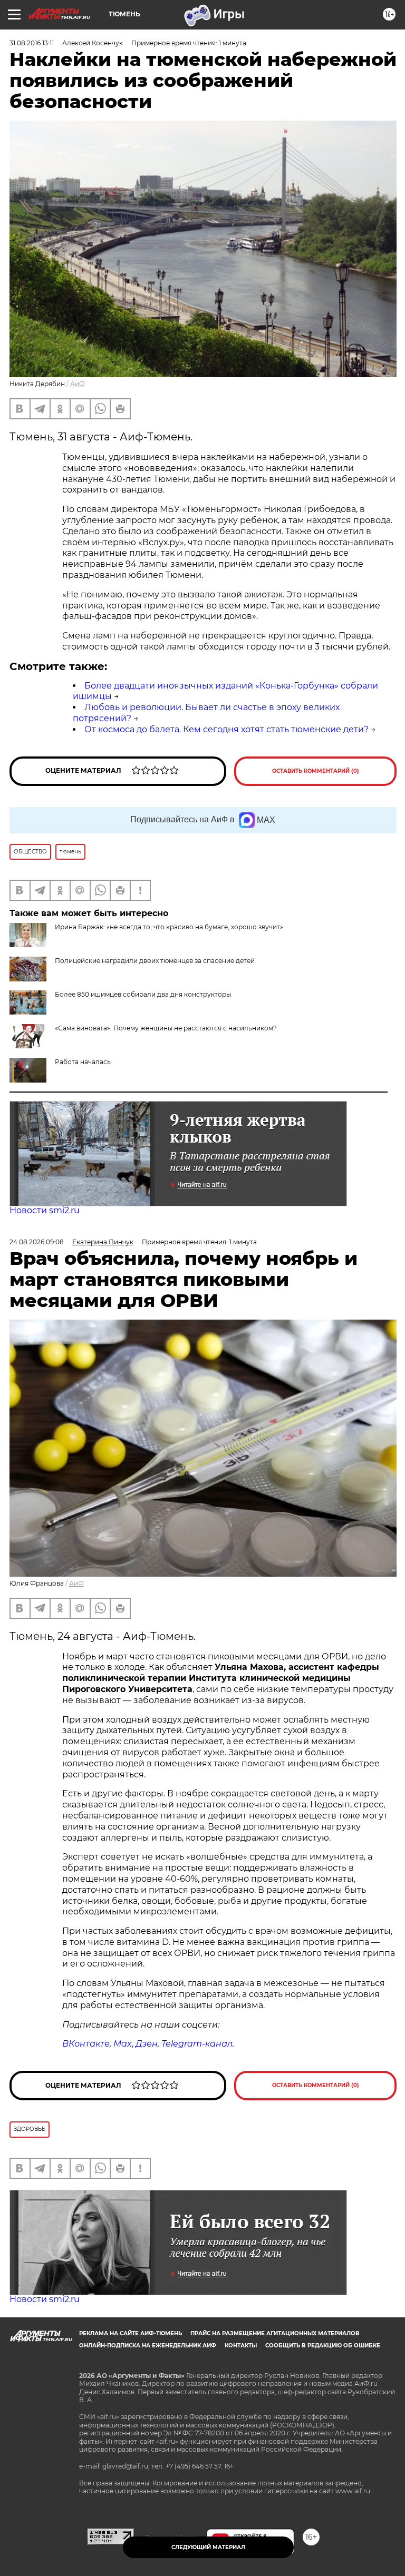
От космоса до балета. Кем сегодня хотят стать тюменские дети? (226, 729)
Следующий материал (208, 2547)
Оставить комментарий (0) (316, 771)
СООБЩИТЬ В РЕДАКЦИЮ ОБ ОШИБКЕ (323, 2346)
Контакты (241, 2346)
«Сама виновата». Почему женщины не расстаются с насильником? (166, 1028)
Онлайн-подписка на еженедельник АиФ (148, 2346)
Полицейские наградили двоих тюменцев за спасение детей (155, 961)
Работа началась (83, 1062)
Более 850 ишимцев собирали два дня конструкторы (143, 994)
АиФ (78, 384)
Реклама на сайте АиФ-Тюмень (131, 2333)
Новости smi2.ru (45, 1210)
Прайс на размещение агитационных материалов (275, 2333)
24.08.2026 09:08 (37, 1242)
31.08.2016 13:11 (32, 43)
